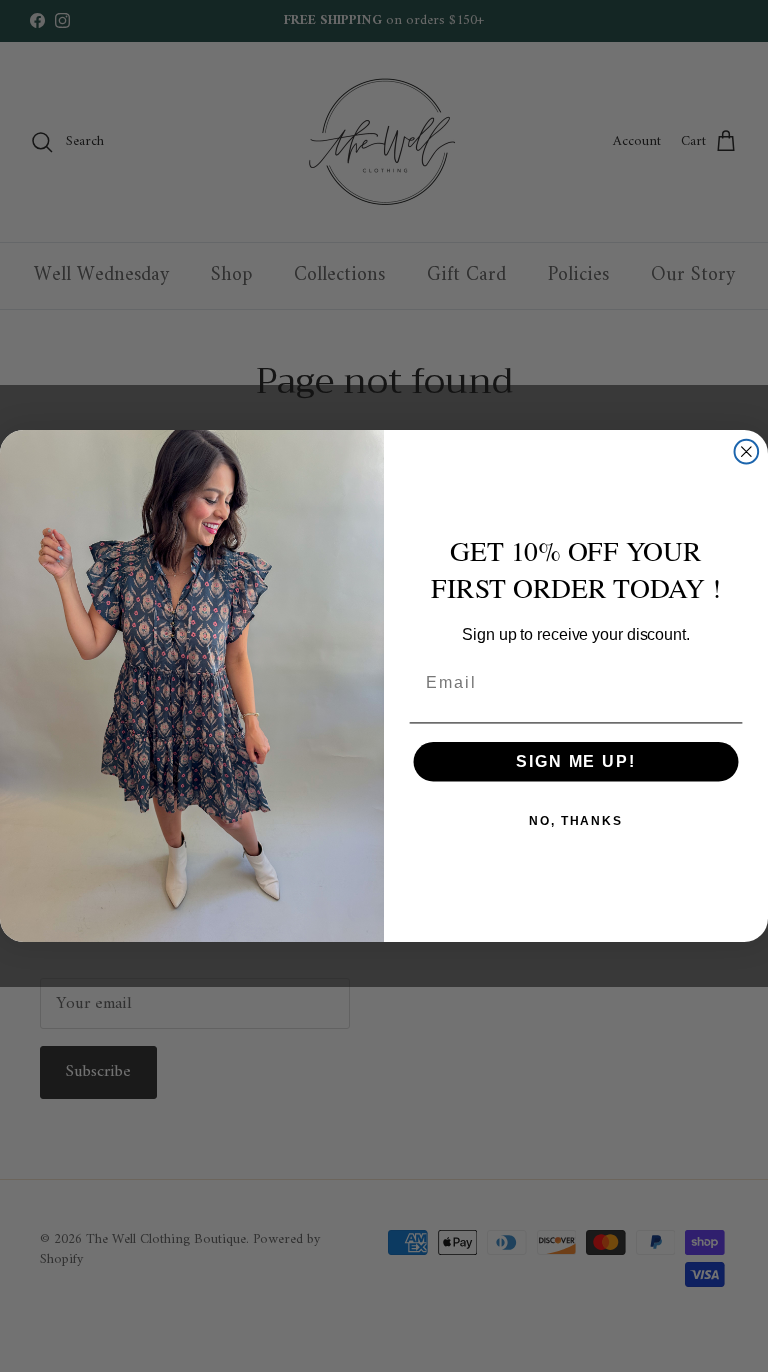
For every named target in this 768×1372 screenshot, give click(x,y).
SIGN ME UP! (575, 761)
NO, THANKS (576, 821)
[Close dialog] (747, 452)
